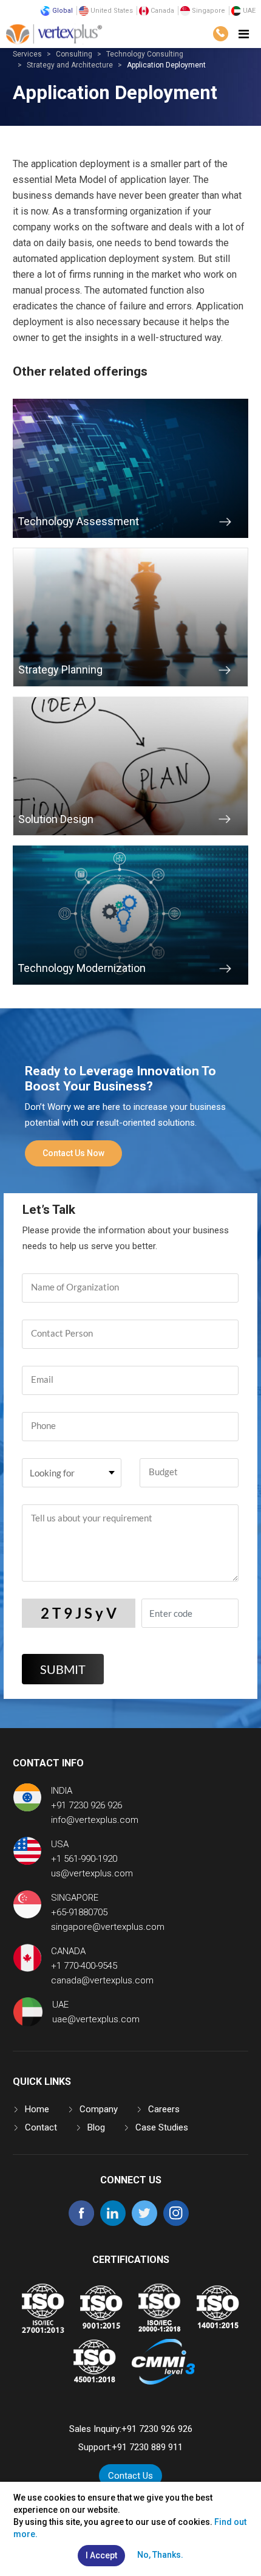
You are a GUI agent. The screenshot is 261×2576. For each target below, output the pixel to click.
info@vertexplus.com (95, 1820)
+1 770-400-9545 (84, 1966)
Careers (164, 2109)
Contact (41, 2127)
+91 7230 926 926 (86, 1805)
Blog (96, 2127)
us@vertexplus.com (92, 1873)
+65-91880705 (79, 1912)
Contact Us (130, 2476)
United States (111, 11)
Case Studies (162, 2127)
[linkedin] (113, 2223)
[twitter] (144, 2223)
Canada (161, 11)
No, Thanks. (160, 2555)
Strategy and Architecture (70, 65)
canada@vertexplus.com (102, 1980)
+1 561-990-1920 (84, 1859)
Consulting (74, 54)
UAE (248, 11)
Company (99, 2109)
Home (37, 2109)
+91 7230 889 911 (147, 2447)
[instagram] (176, 2223)
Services (27, 54)
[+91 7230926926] (220, 34)
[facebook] (81, 2223)
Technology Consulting (145, 54)
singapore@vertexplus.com (108, 1927)
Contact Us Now (73, 1153)
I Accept (101, 2555)
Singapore (208, 11)
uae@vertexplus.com (96, 2019)
